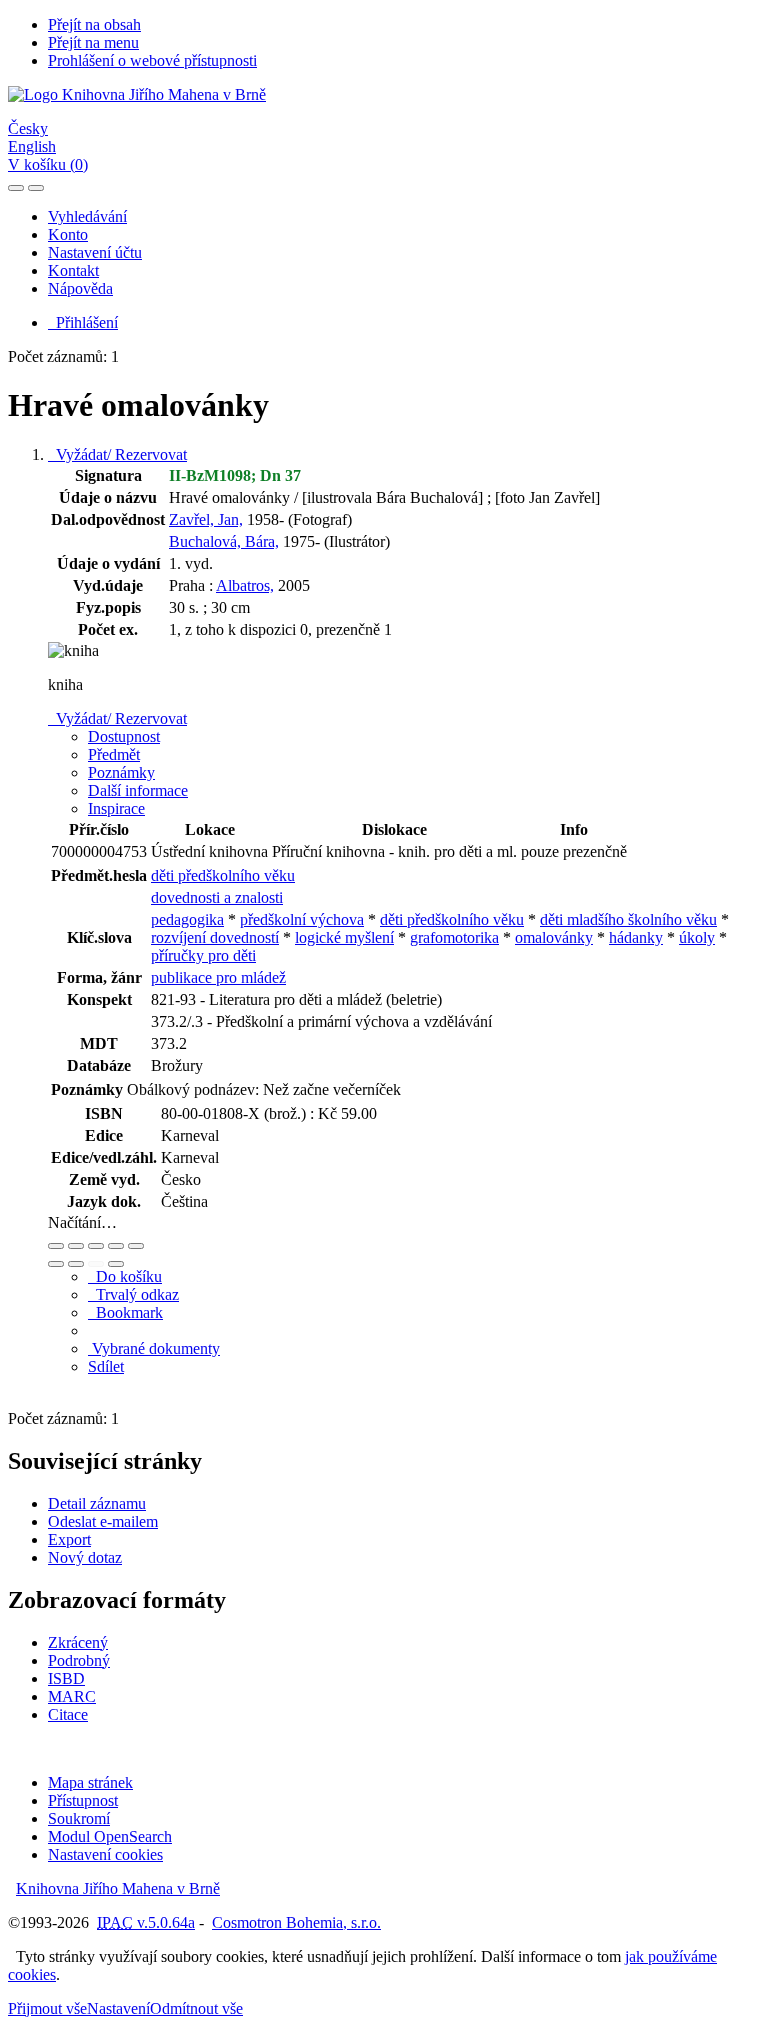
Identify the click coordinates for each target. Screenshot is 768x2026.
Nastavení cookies (105, 1854)
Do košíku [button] (125, 1276)
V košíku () (48, 164)
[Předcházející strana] (96, 1264)
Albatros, (245, 585)
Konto (68, 234)
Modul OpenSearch (110, 1836)
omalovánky (554, 937)
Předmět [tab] (114, 754)
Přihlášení (83, 322)
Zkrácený (78, 1642)
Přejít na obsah (94, 24)
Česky (28, 128)
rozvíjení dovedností (215, 937)
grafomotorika (454, 937)
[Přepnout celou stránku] (116, 1246)
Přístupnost (83, 1800)
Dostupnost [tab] (124, 736)
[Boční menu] (16, 188)
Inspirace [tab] (116, 808)
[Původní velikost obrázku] (96, 1246)
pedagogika (187, 919)
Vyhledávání (87, 216)
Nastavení (118, 2008)
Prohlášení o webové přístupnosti (152, 60)
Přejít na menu (93, 42)
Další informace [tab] (138, 790)
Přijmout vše (47, 2008)
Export (69, 1539)
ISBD (66, 1678)
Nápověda (80, 288)
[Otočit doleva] (56, 1264)
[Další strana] (116, 1264)
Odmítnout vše (196, 2008)
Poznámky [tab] (121, 772)
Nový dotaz (85, 1557)
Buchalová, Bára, (224, 541)
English (32, 146)
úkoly (697, 937)
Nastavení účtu (95, 252)
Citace (68, 1714)
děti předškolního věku (223, 875)
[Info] (136, 1246)
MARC (72, 1696)
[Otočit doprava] (76, 1264)
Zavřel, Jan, (206, 519)
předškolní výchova (302, 919)
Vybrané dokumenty (154, 1348)
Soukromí (79, 1818)
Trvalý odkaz (133, 1294)
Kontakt (73, 270)
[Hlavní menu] (36, 188)
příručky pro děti (203, 955)
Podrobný (79, 1660)
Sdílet (106, 1366)
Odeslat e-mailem (103, 1521)
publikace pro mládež (218, 977)
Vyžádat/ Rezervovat (117, 454)
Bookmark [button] (125, 1312)
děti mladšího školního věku (628, 919)
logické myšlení (344, 937)
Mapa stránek (90, 1782)
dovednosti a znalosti (217, 897)
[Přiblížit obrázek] (56, 1246)
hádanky (636, 937)
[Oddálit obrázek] (76, 1246)
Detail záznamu (97, 1503)
